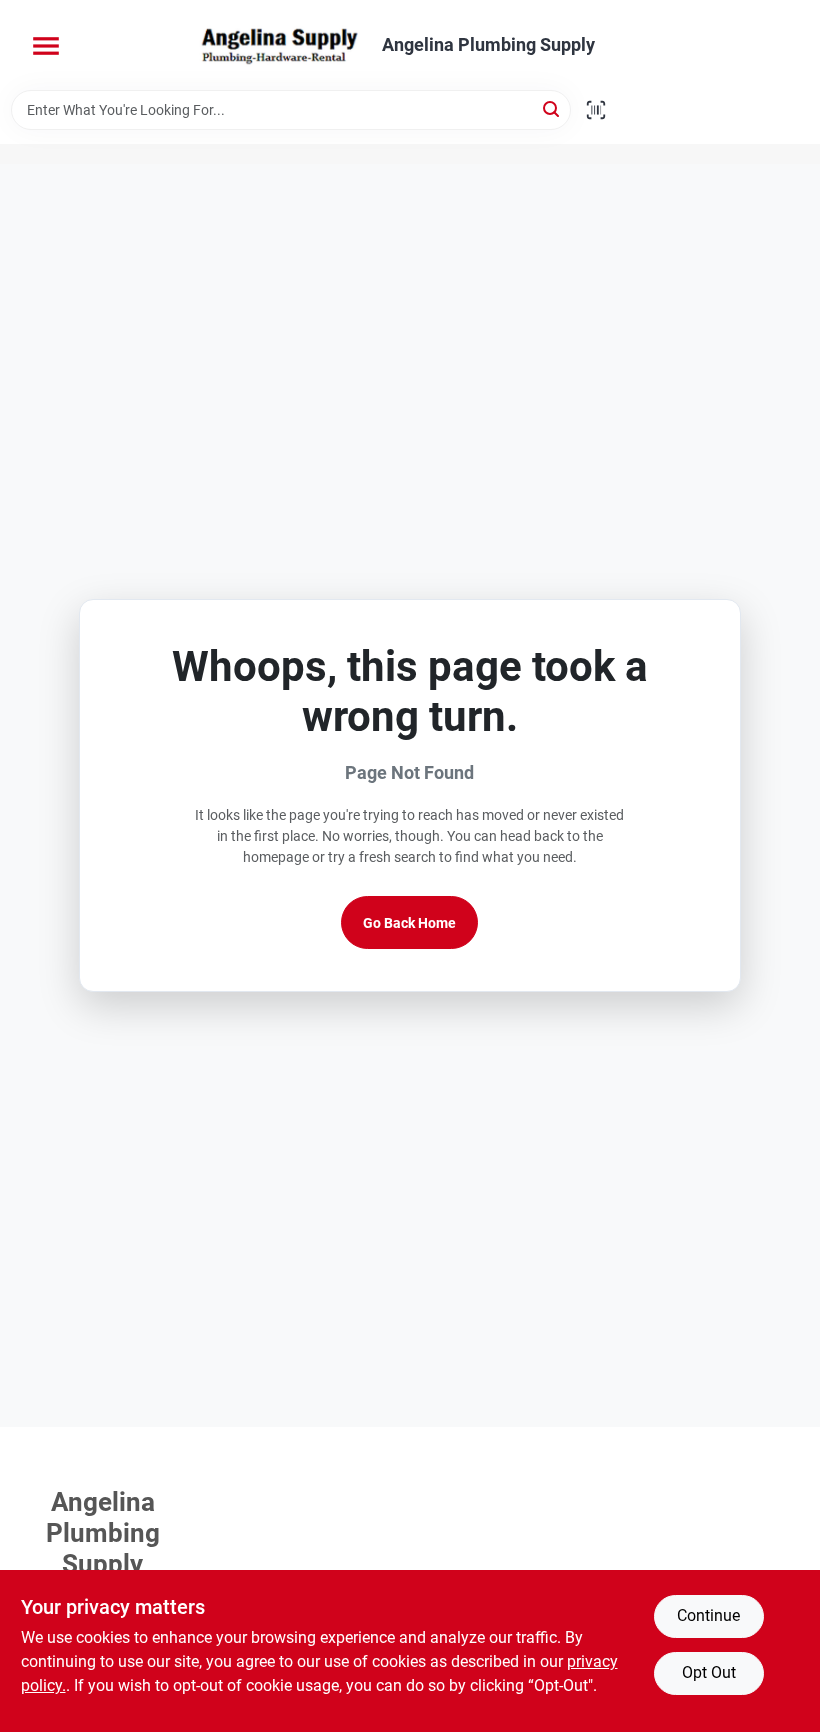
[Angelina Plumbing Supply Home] (278, 45)
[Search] (552, 108)
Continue (708, 1615)
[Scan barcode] (596, 110)
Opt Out (709, 1672)
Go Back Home (409, 923)
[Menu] (46, 46)
